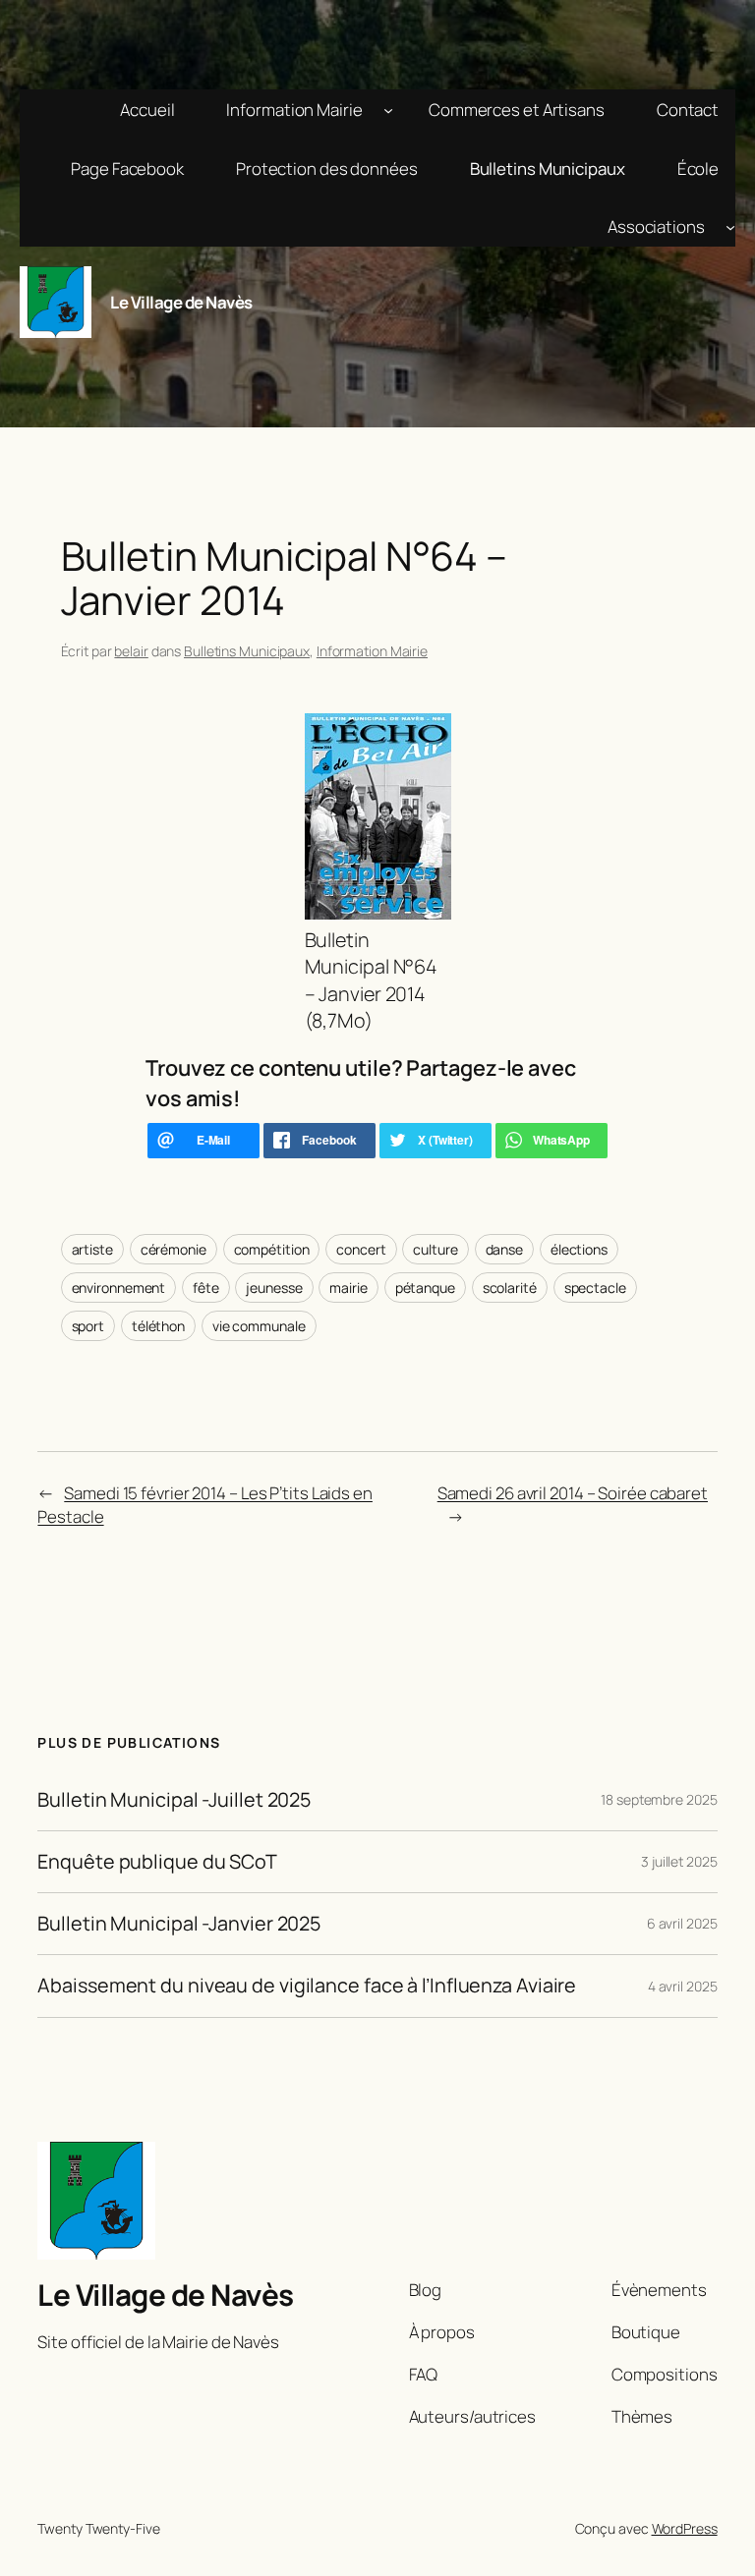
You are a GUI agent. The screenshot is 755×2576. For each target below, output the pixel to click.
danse (505, 1249)
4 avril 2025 (683, 1986)
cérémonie (174, 1249)
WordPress (685, 2528)
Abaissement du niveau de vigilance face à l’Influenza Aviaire (307, 1986)
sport (88, 1326)
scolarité (510, 1288)
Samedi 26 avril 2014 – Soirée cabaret (573, 1493)
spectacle (595, 1288)
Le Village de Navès (181, 302)
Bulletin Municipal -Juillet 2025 (174, 1800)
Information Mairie (372, 651)
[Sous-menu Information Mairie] (388, 110)
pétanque (425, 1288)
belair (131, 651)
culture (435, 1249)
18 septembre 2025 (659, 1799)
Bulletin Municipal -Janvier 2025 (179, 1924)
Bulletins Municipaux (247, 651)
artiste (92, 1249)
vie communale (259, 1326)
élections (579, 1249)
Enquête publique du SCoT (157, 1862)
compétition (272, 1249)
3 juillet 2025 (679, 1861)
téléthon (158, 1326)
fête (206, 1288)
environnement (119, 1288)
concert (361, 1249)
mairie (348, 1288)
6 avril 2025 (682, 1923)
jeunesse (274, 1288)
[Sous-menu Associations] (730, 227)
